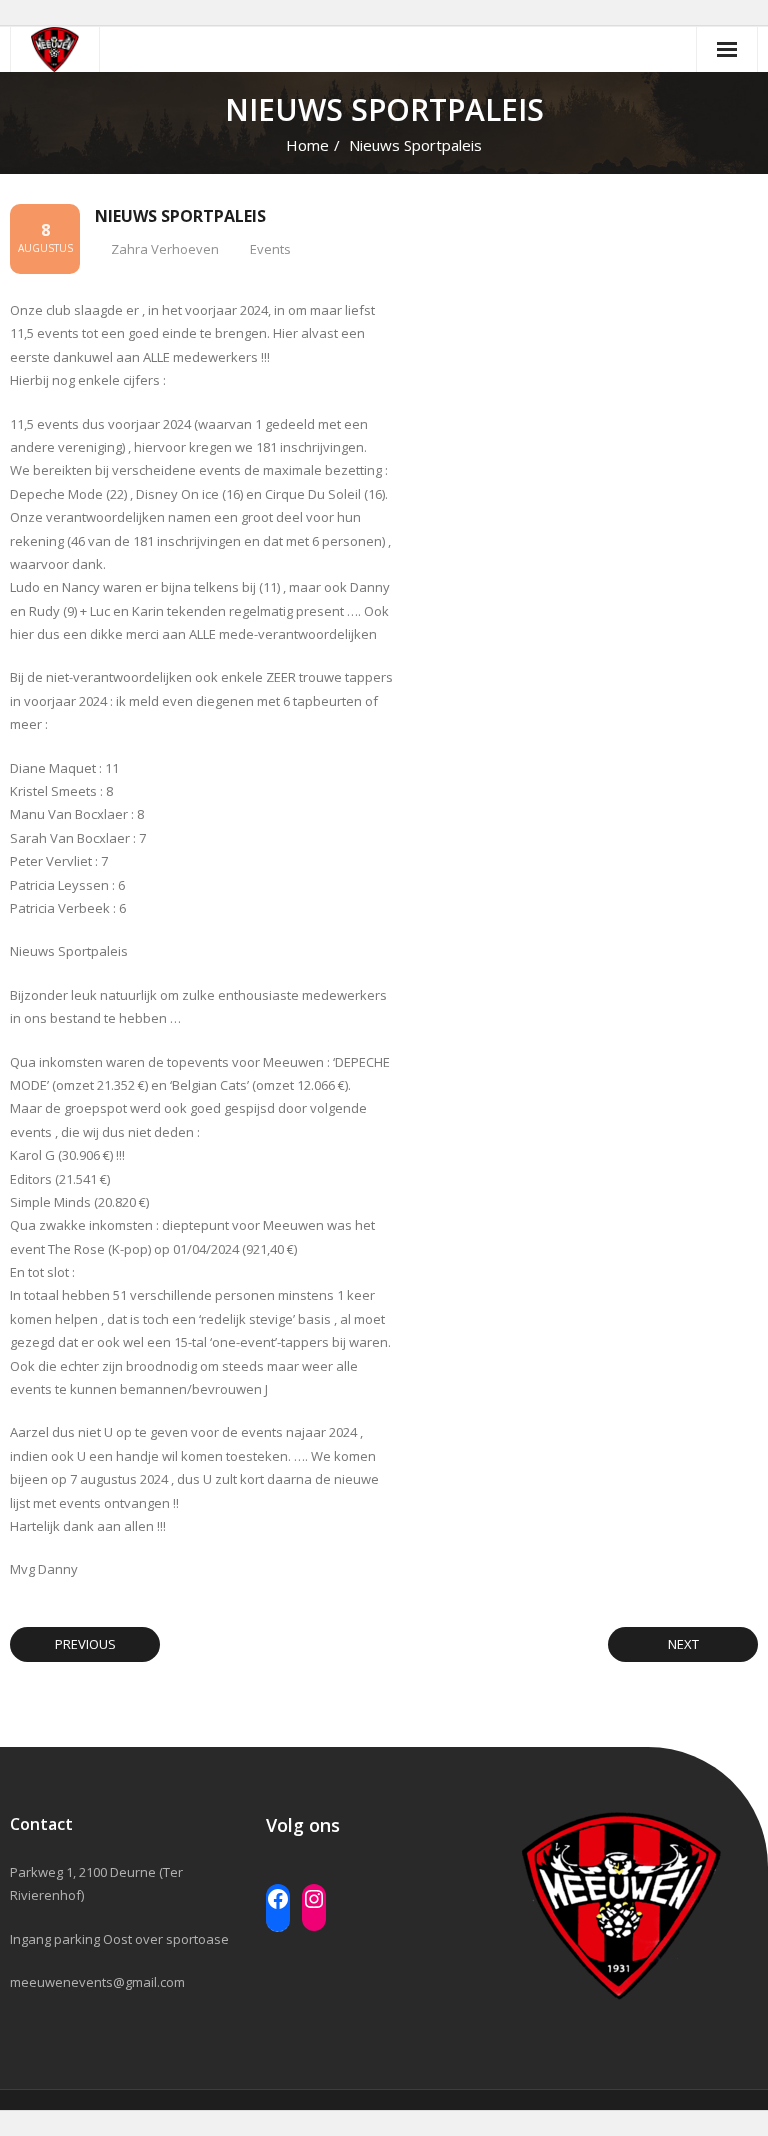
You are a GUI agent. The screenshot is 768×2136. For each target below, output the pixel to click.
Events (270, 249)
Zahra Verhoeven (165, 249)
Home (307, 145)
